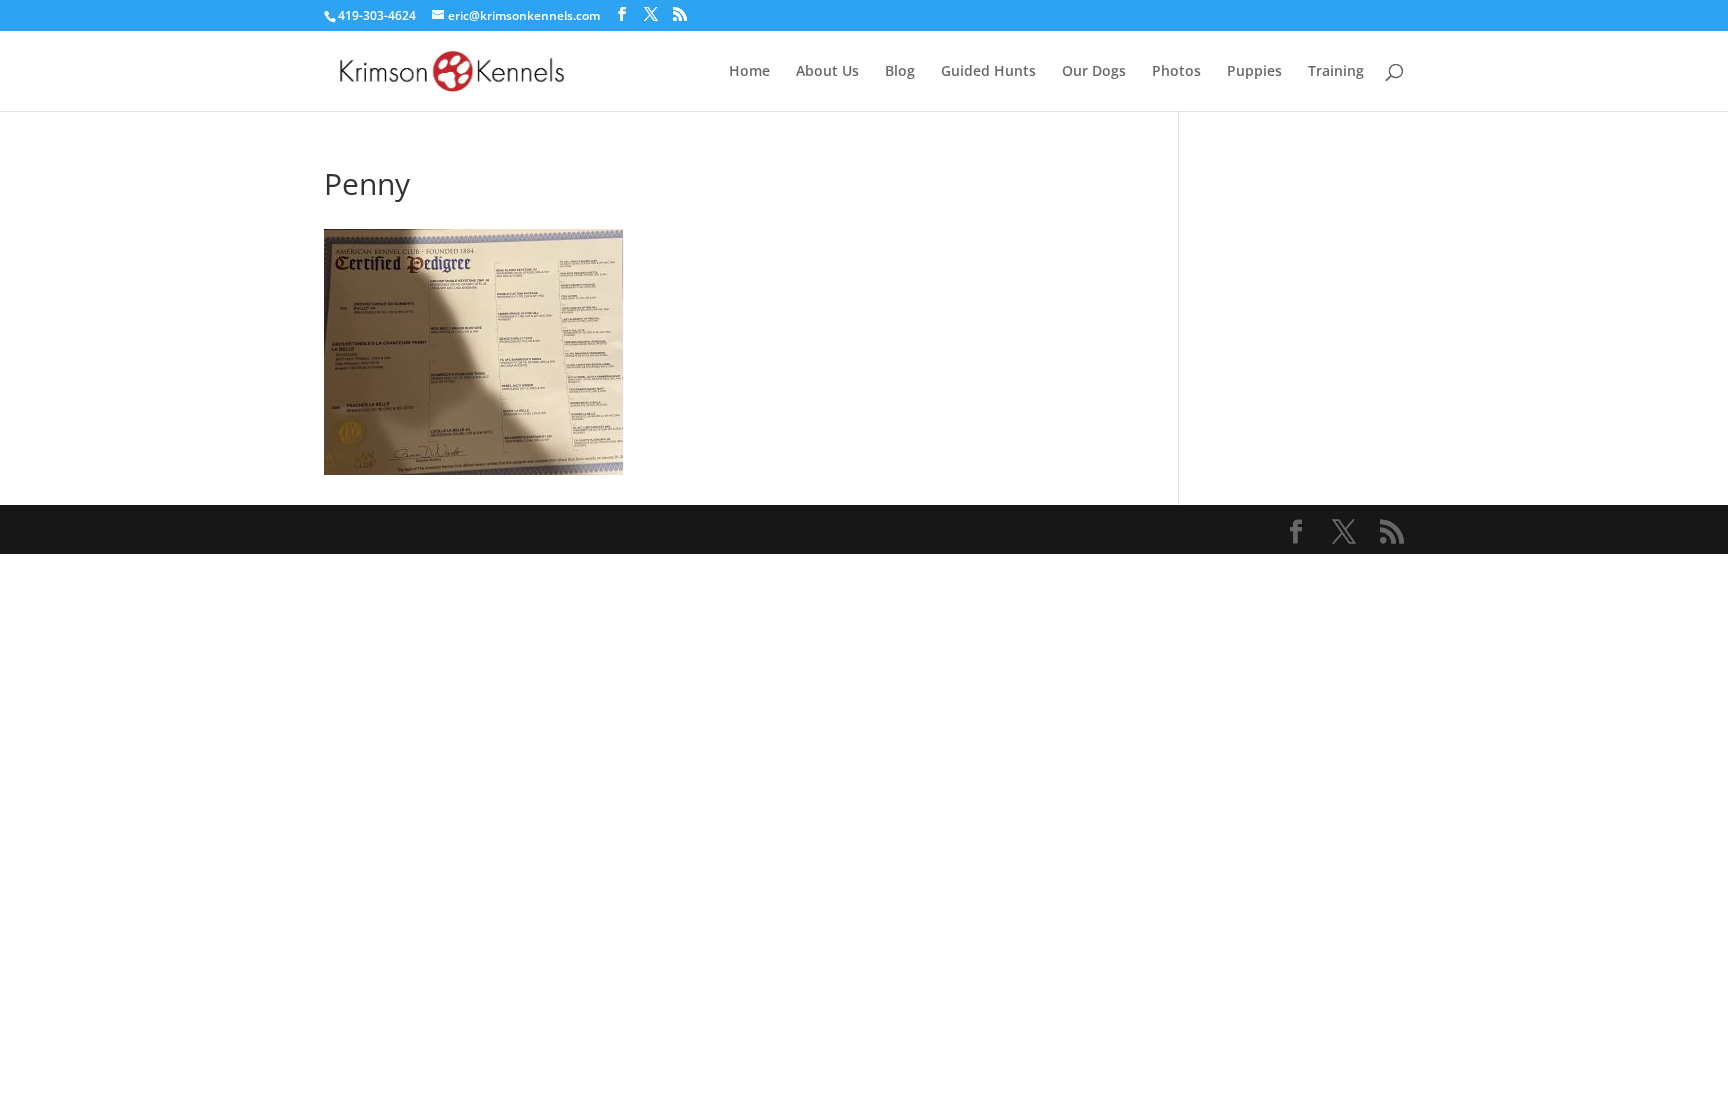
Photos (1176, 72)
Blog (900, 72)
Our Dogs (1094, 72)
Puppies (1254, 72)
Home (749, 72)
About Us (827, 72)
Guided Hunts (988, 72)
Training (1336, 72)
